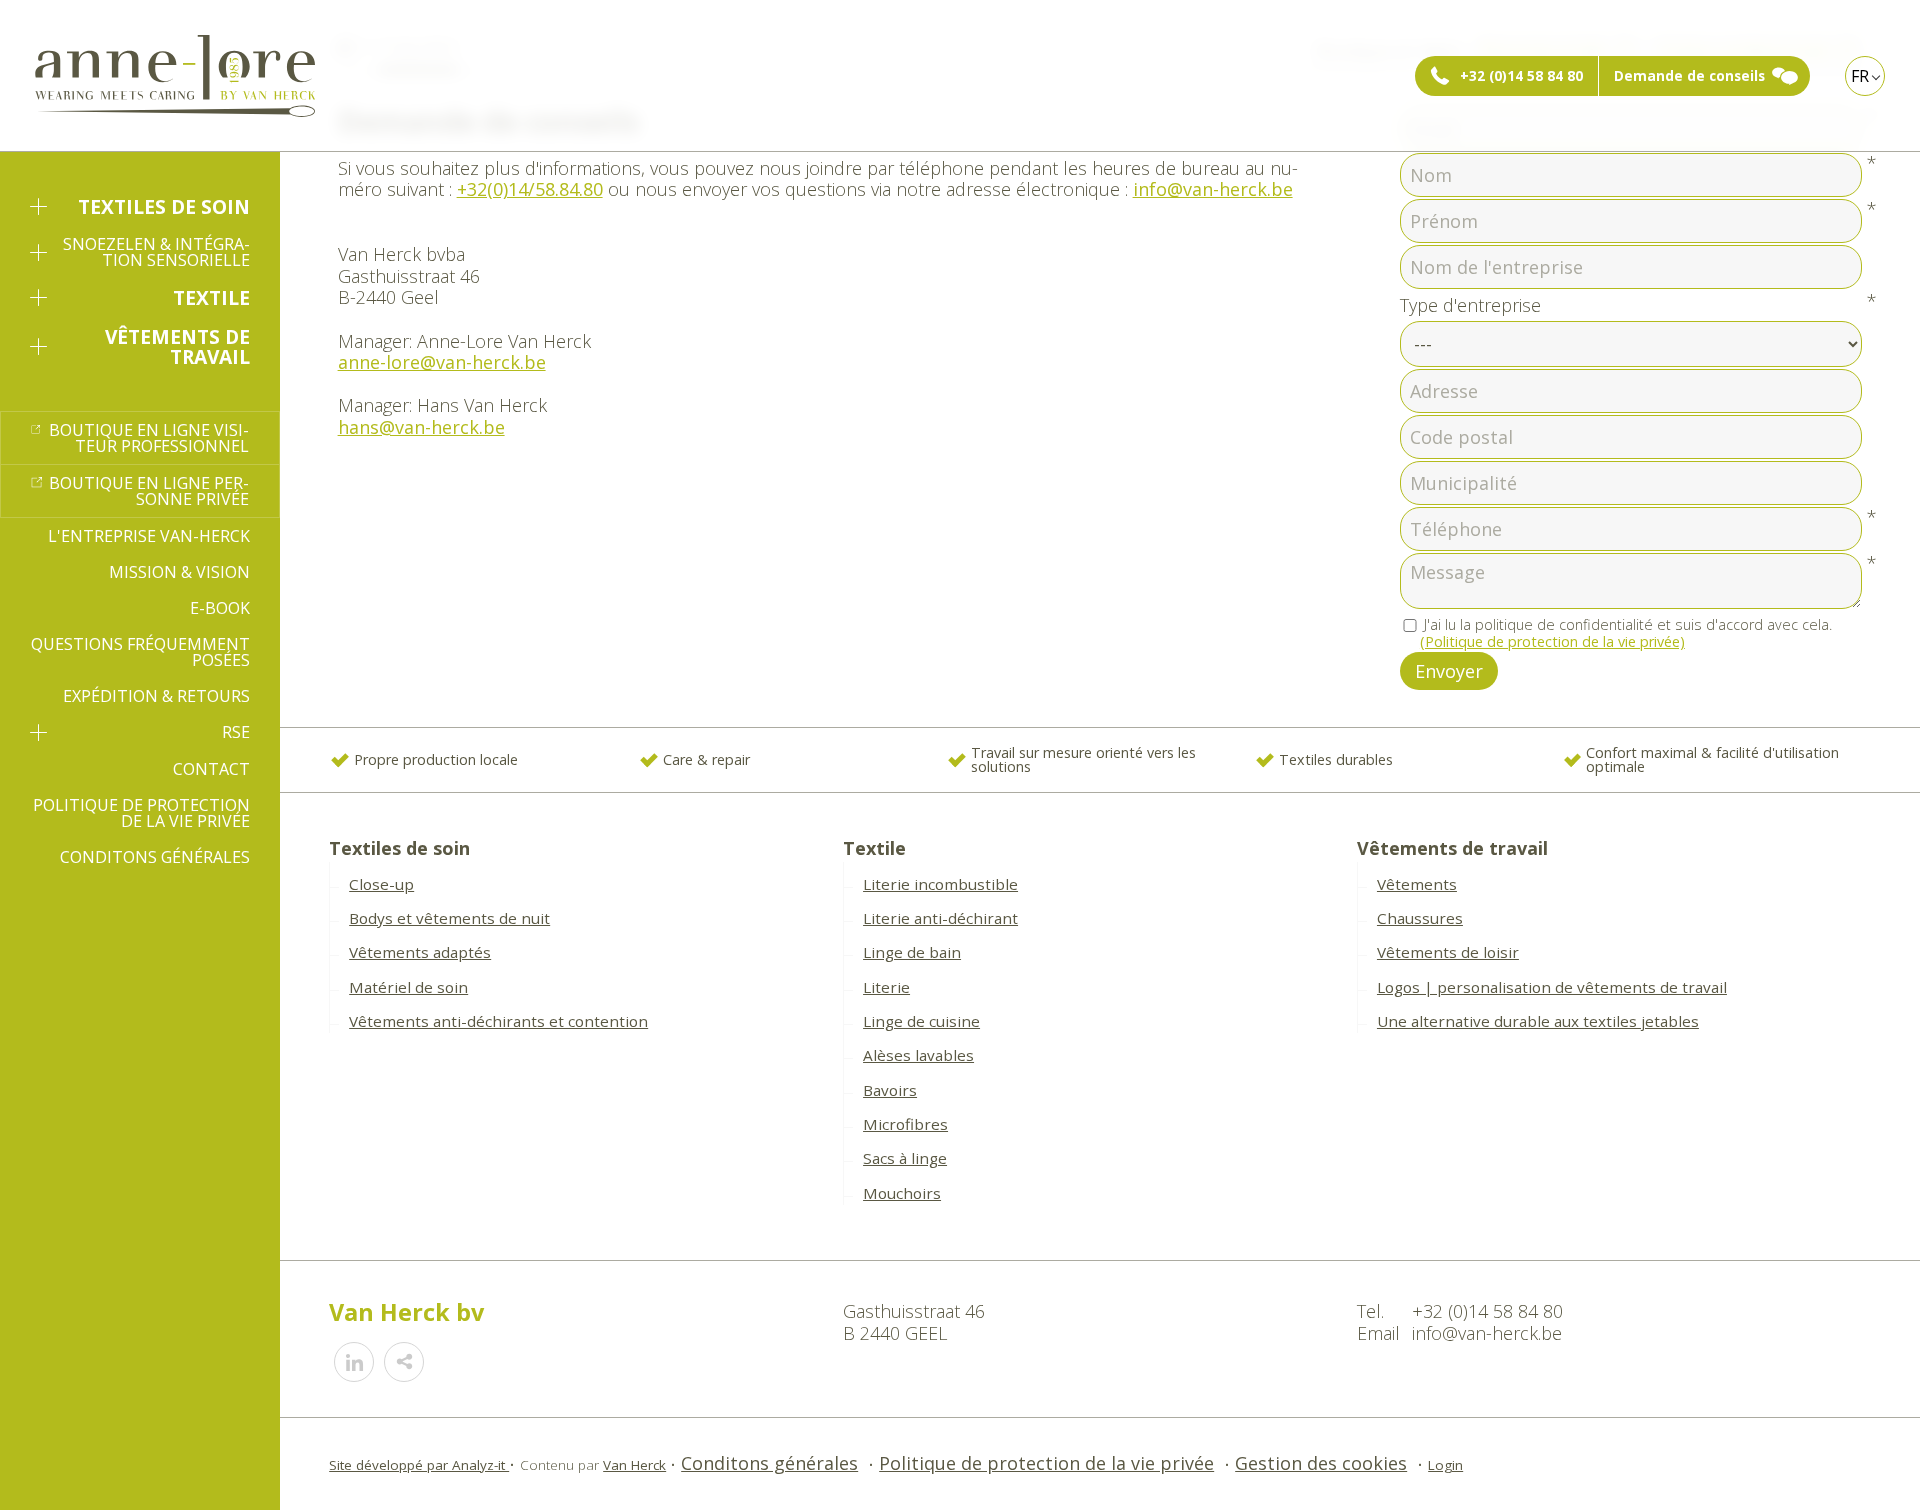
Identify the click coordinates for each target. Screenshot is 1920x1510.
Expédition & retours (156, 696)
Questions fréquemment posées (140, 652)
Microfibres (905, 1124)
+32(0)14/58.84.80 (530, 189)
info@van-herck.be (1213, 189)
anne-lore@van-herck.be (442, 362)
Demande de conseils (1689, 76)
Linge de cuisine (921, 1021)
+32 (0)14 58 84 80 (1521, 76)
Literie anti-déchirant (940, 918)
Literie (886, 987)
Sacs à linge (905, 1158)
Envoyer (1449, 671)
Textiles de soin (164, 206)
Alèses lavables (918, 1055)
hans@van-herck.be (421, 427)
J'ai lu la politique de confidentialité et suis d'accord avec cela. (1626, 633)
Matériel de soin (408, 987)
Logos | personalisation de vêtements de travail (1552, 987)
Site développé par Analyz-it (419, 1465)
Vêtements (1417, 884)
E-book (220, 608)
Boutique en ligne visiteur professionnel (149, 438)
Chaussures (1420, 918)
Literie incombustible (940, 884)
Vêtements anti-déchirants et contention (498, 1021)
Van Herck (634, 1465)
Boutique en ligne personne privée (149, 491)
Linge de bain (912, 952)
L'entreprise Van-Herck (149, 536)
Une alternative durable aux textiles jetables (1538, 1021)
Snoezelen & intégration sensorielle (156, 252)
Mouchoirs (902, 1193)
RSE (236, 732)
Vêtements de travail (177, 346)
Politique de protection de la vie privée (141, 813)
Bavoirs (890, 1090)
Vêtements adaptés (420, 952)
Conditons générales (155, 857)
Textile (211, 297)
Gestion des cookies (1321, 1463)
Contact (211, 769)
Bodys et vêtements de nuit (449, 918)
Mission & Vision (179, 572)
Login (1445, 1465)
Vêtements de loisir (1448, 952)
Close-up (381, 884)
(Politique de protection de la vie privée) (1552, 641)
